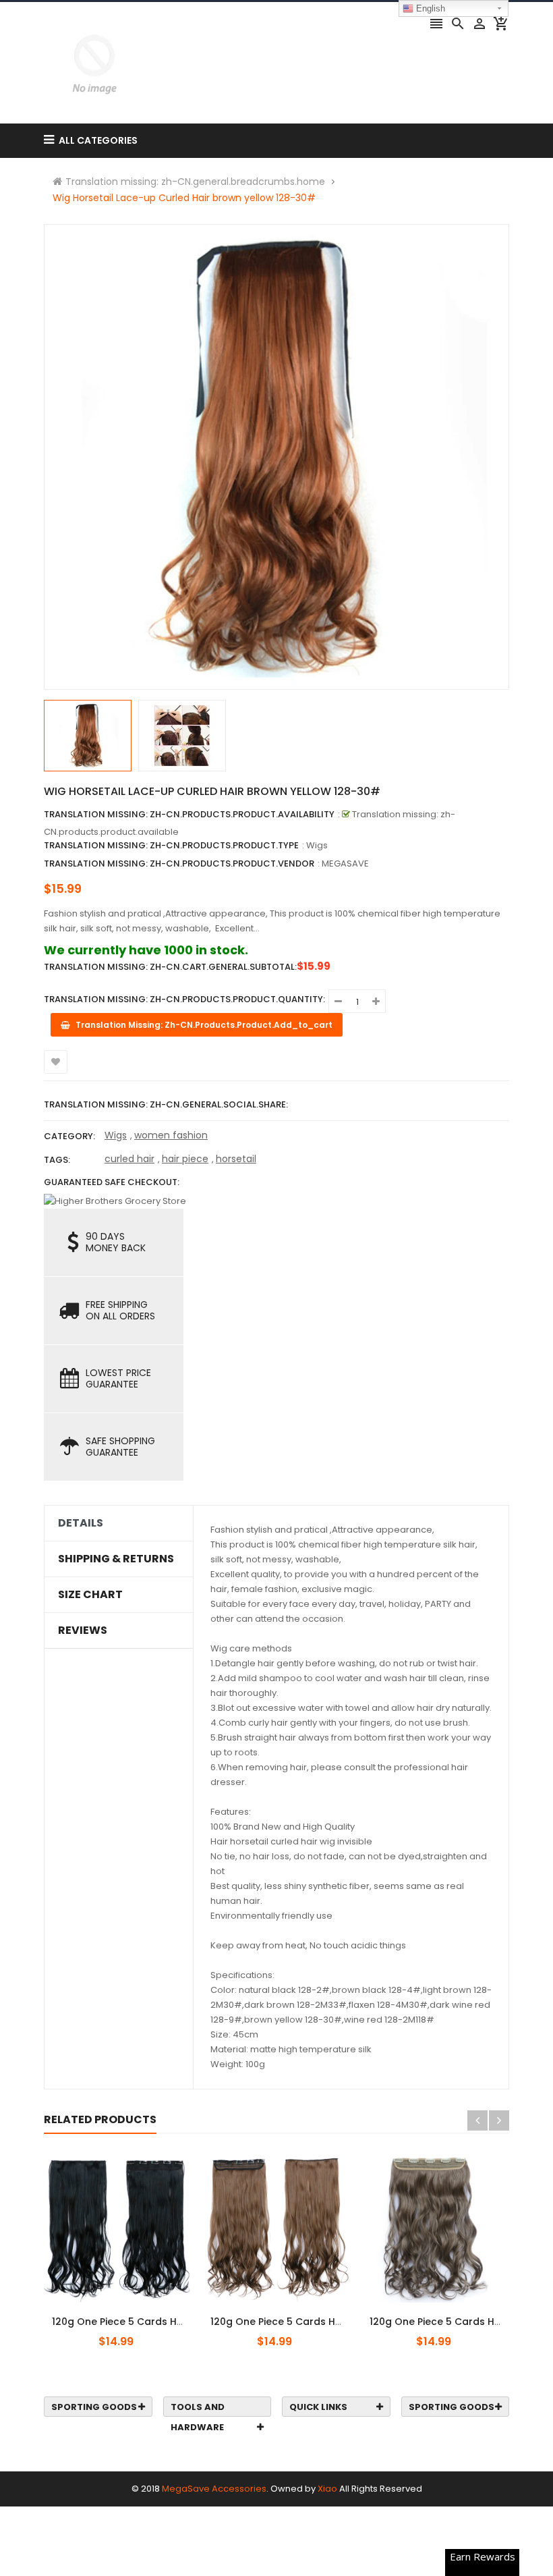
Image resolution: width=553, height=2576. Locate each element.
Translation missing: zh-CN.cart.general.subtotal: (170, 967)
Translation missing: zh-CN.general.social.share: (166, 1104)
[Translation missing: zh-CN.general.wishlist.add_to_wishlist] (56, 1062)
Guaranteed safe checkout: (112, 1182)
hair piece (185, 1159)
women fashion (171, 1135)
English (429, 8)
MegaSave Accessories (214, 2489)
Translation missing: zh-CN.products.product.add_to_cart (126, 2314)
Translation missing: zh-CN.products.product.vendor (179, 864)
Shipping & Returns (116, 1559)
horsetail (236, 1159)
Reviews (83, 1630)
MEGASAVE (345, 864)
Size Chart (90, 1595)
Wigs (116, 1135)
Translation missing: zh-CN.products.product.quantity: (184, 999)
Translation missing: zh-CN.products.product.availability (189, 814)
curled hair (129, 1159)
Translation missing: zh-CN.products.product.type (171, 845)
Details (81, 1523)
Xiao (327, 2489)
